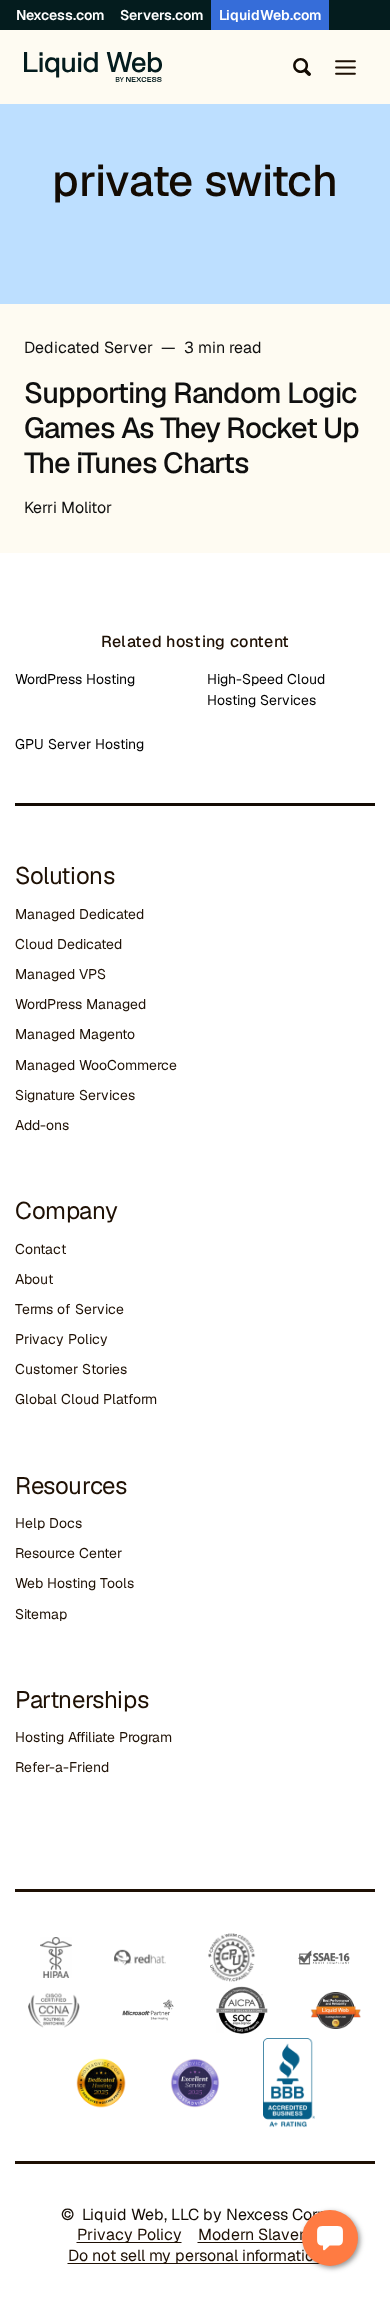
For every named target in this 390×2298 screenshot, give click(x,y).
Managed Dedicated (79, 914)
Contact (40, 1249)
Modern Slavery (256, 2234)
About (34, 1279)
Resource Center (68, 1553)
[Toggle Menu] (345, 67)
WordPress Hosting (75, 679)
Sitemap (41, 1614)
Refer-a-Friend (62, 1767)
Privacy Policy (61, 1339)
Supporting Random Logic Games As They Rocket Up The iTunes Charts (191, 428)
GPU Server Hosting (79, 744)
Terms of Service (69, 1309)
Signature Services (75, 1095)
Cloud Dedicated (68, 944)
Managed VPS (60, 974)
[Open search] (298, 67)
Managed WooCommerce (96, 1065)
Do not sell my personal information (195, 2255)
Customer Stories (71, 1369)
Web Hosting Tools (74, 1583)
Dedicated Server (88, 347)
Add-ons (42, 1125)
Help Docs (48, 1523)
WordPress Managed (80, 1004)
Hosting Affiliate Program (93, 1737)
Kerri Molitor (68, 507)
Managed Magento (75, 1034)
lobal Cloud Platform (91, 1399)
